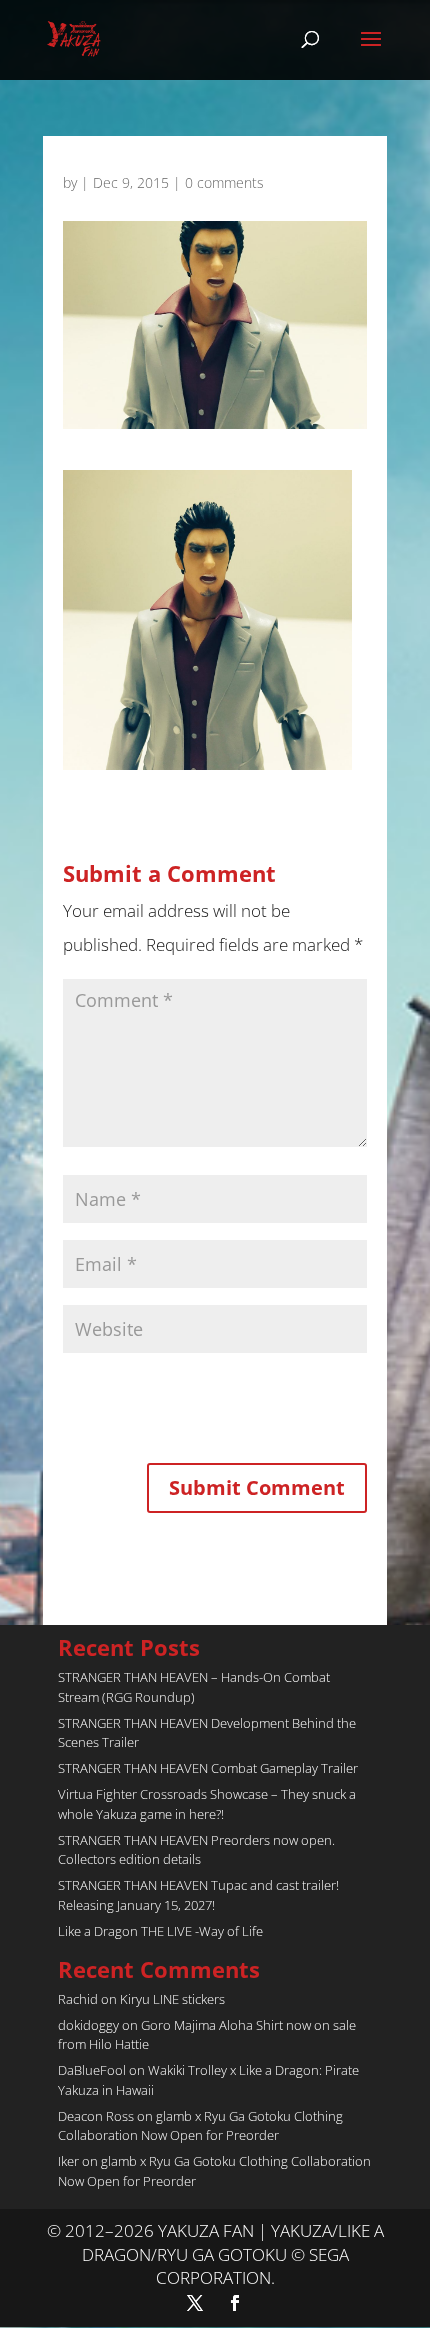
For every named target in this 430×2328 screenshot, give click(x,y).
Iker (68, 2161)
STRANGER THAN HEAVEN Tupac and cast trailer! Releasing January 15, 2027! (198, 1895)
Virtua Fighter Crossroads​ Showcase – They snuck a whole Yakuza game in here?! (207, 1804)
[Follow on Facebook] (235, 2303)
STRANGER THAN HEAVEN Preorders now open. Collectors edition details (196, 1850)
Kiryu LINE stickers (172, 1999)
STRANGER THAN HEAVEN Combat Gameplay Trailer (208, 1768)
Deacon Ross (96, 2116)
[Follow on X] (195, 2303)
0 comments (224, 182)
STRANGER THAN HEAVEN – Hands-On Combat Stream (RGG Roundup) (194, 1687)
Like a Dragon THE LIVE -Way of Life (160, 1931)
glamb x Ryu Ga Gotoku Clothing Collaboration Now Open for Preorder (200, 2126)
